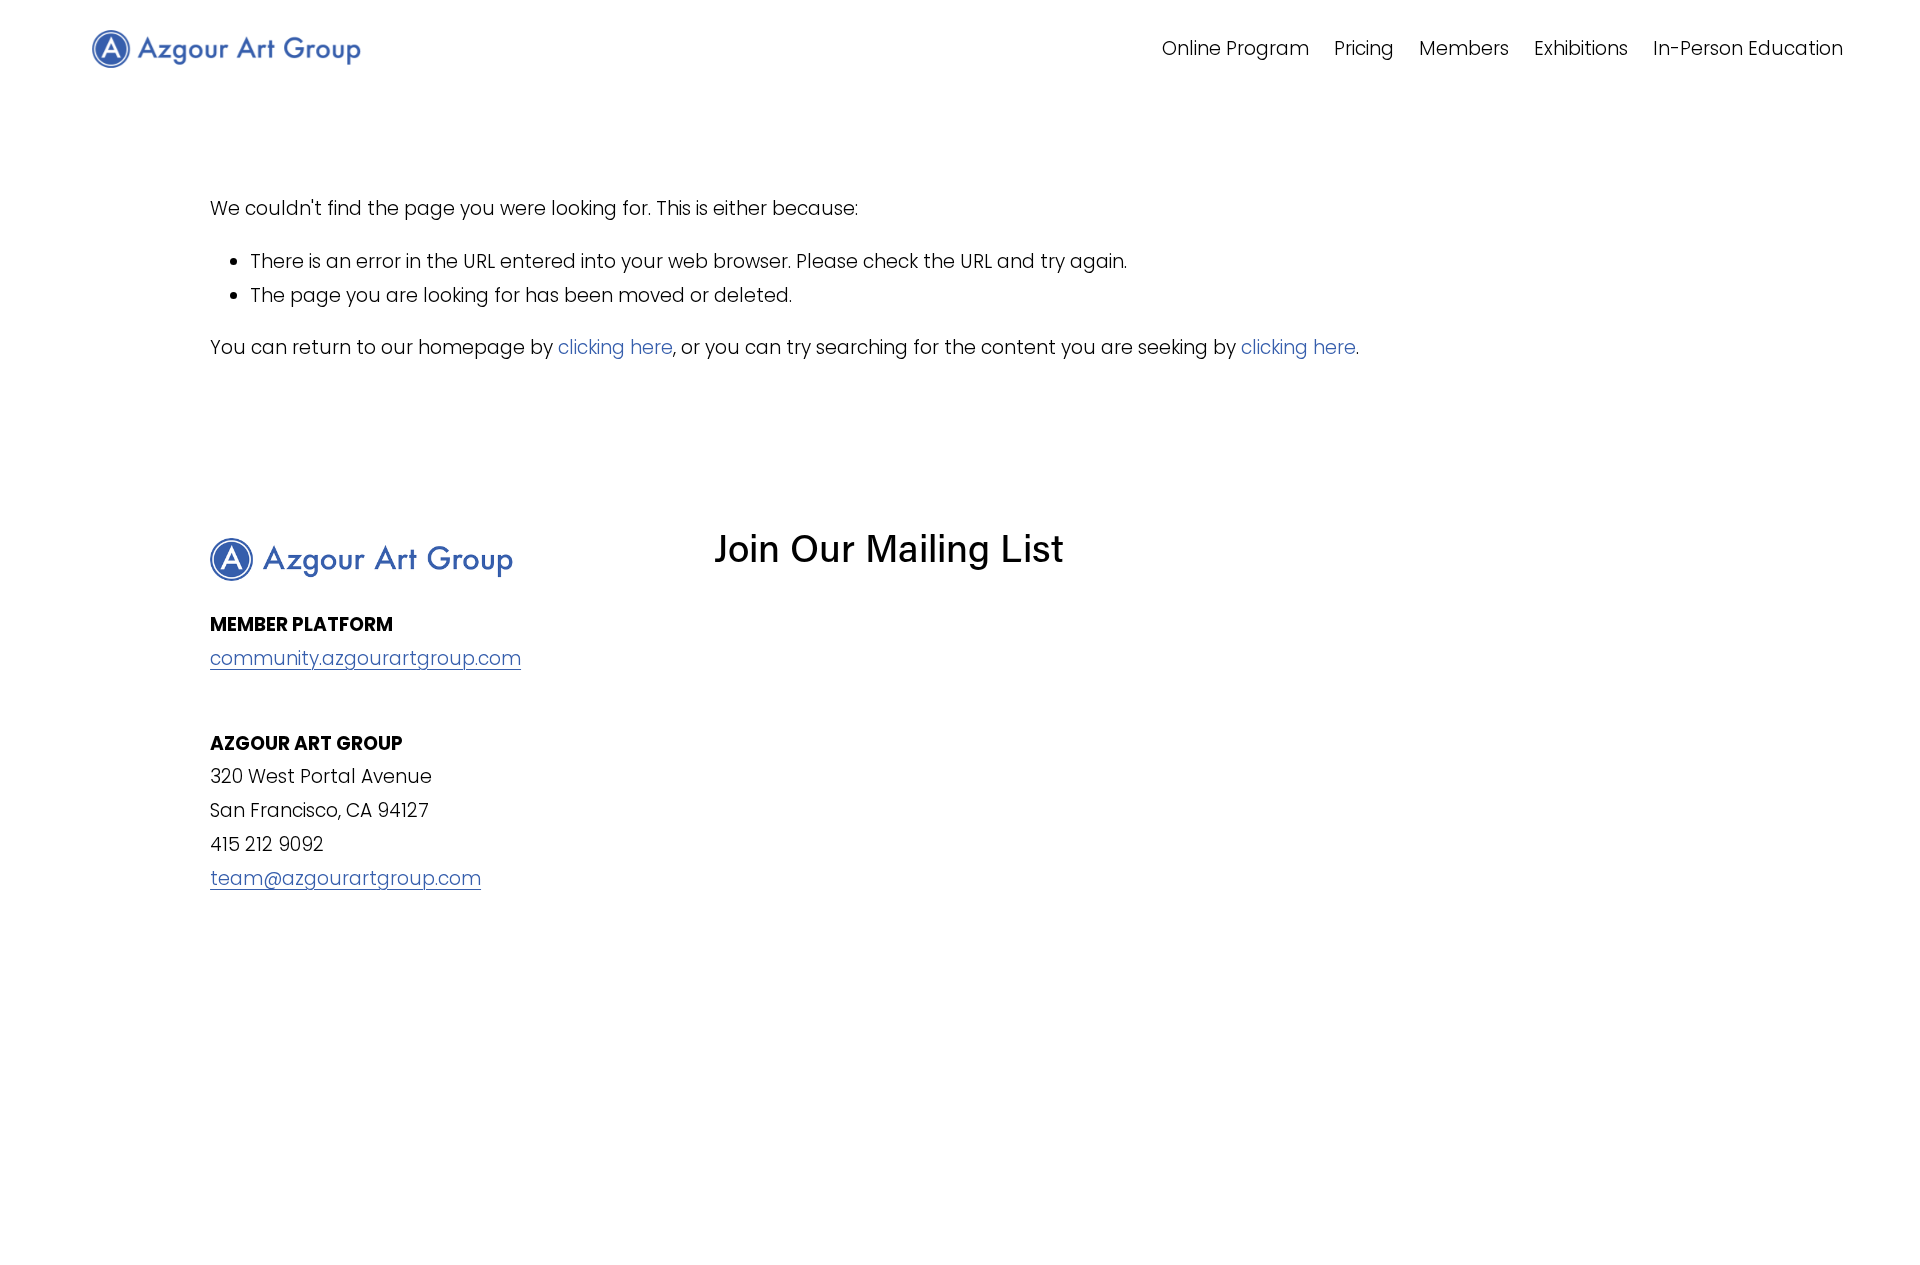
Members (1464, 48)
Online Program (1235, 48)
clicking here (615, 347)
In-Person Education (1748, 48)
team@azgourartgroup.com (345, 878)
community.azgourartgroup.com (365, 658)
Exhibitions (1581, 48)
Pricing (1364, 48)
